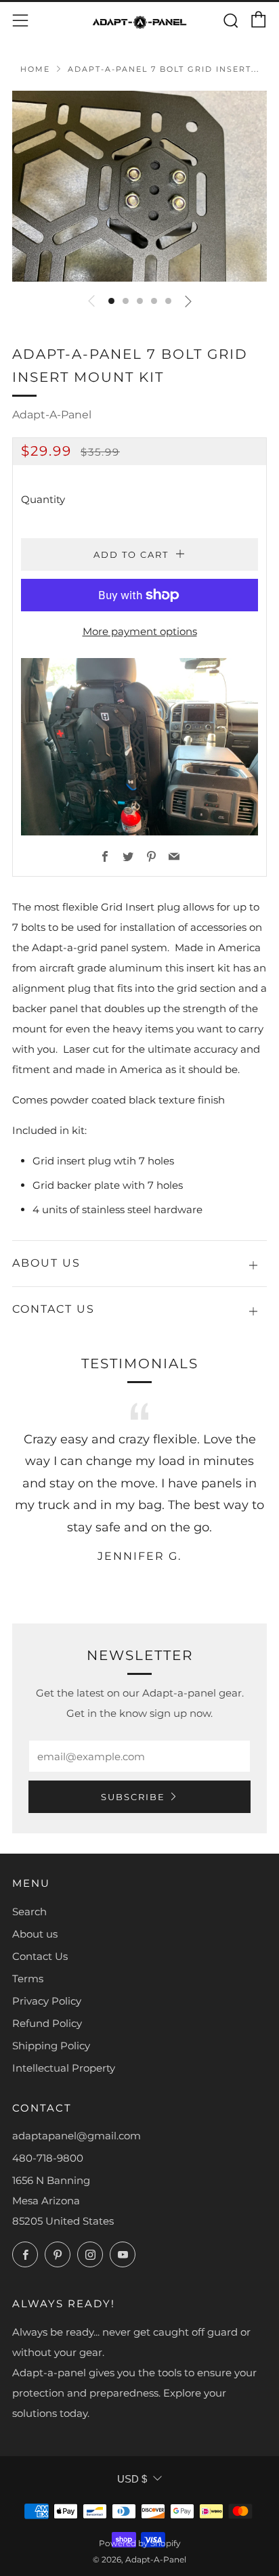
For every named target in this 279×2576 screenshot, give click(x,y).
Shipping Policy (51, 2046)
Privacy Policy (47, 2001)
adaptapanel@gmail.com (77, 2136)
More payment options (140, 631)
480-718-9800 (48, 2158)
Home (35, 69)
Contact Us (40, 1956)
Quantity (43, 499)
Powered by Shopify (140, 2543)
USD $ (132, 2479)
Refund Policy (47, 2023)
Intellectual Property (64, 2068)
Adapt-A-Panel (52, 415)
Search (29, 1912)
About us (35, 1934)
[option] (139, 186)
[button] (111, 301)
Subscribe (133, 1797)
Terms (28, 1979)
